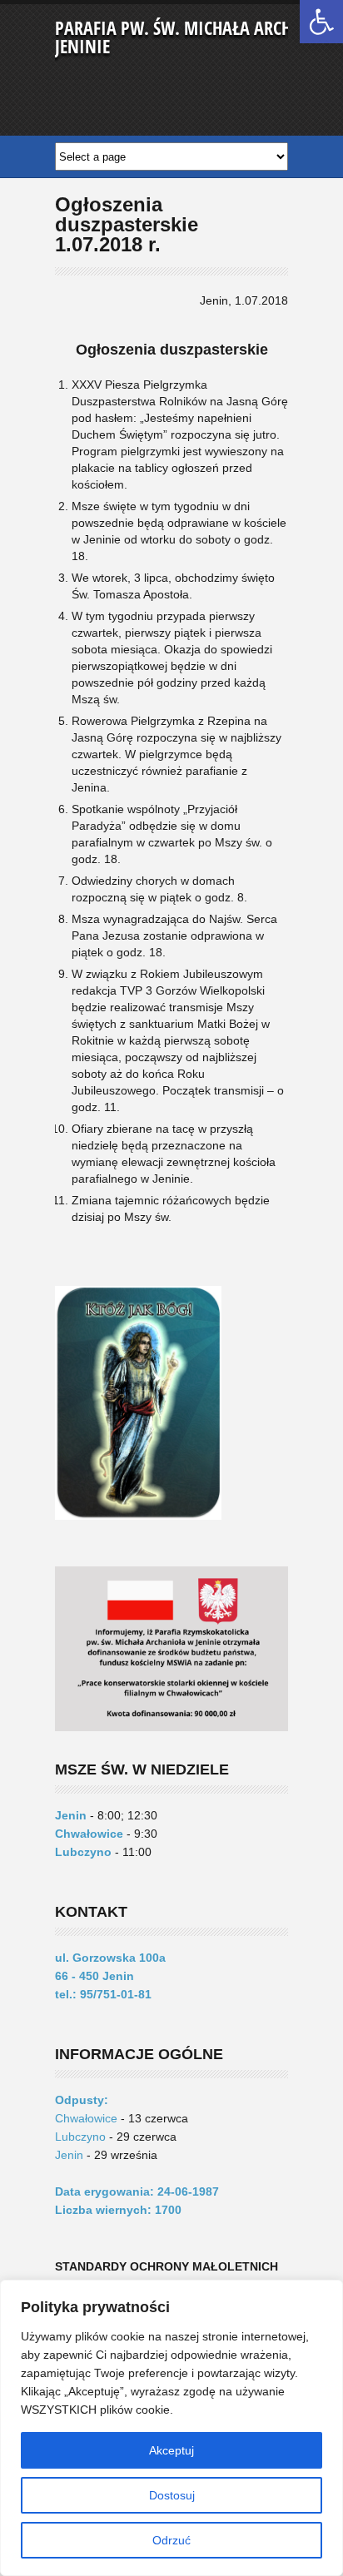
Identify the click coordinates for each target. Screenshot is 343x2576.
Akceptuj (171, 2450)
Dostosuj (172, 2495)
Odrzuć (171, 2540)
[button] (321, 22)
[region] (171, 2428)
